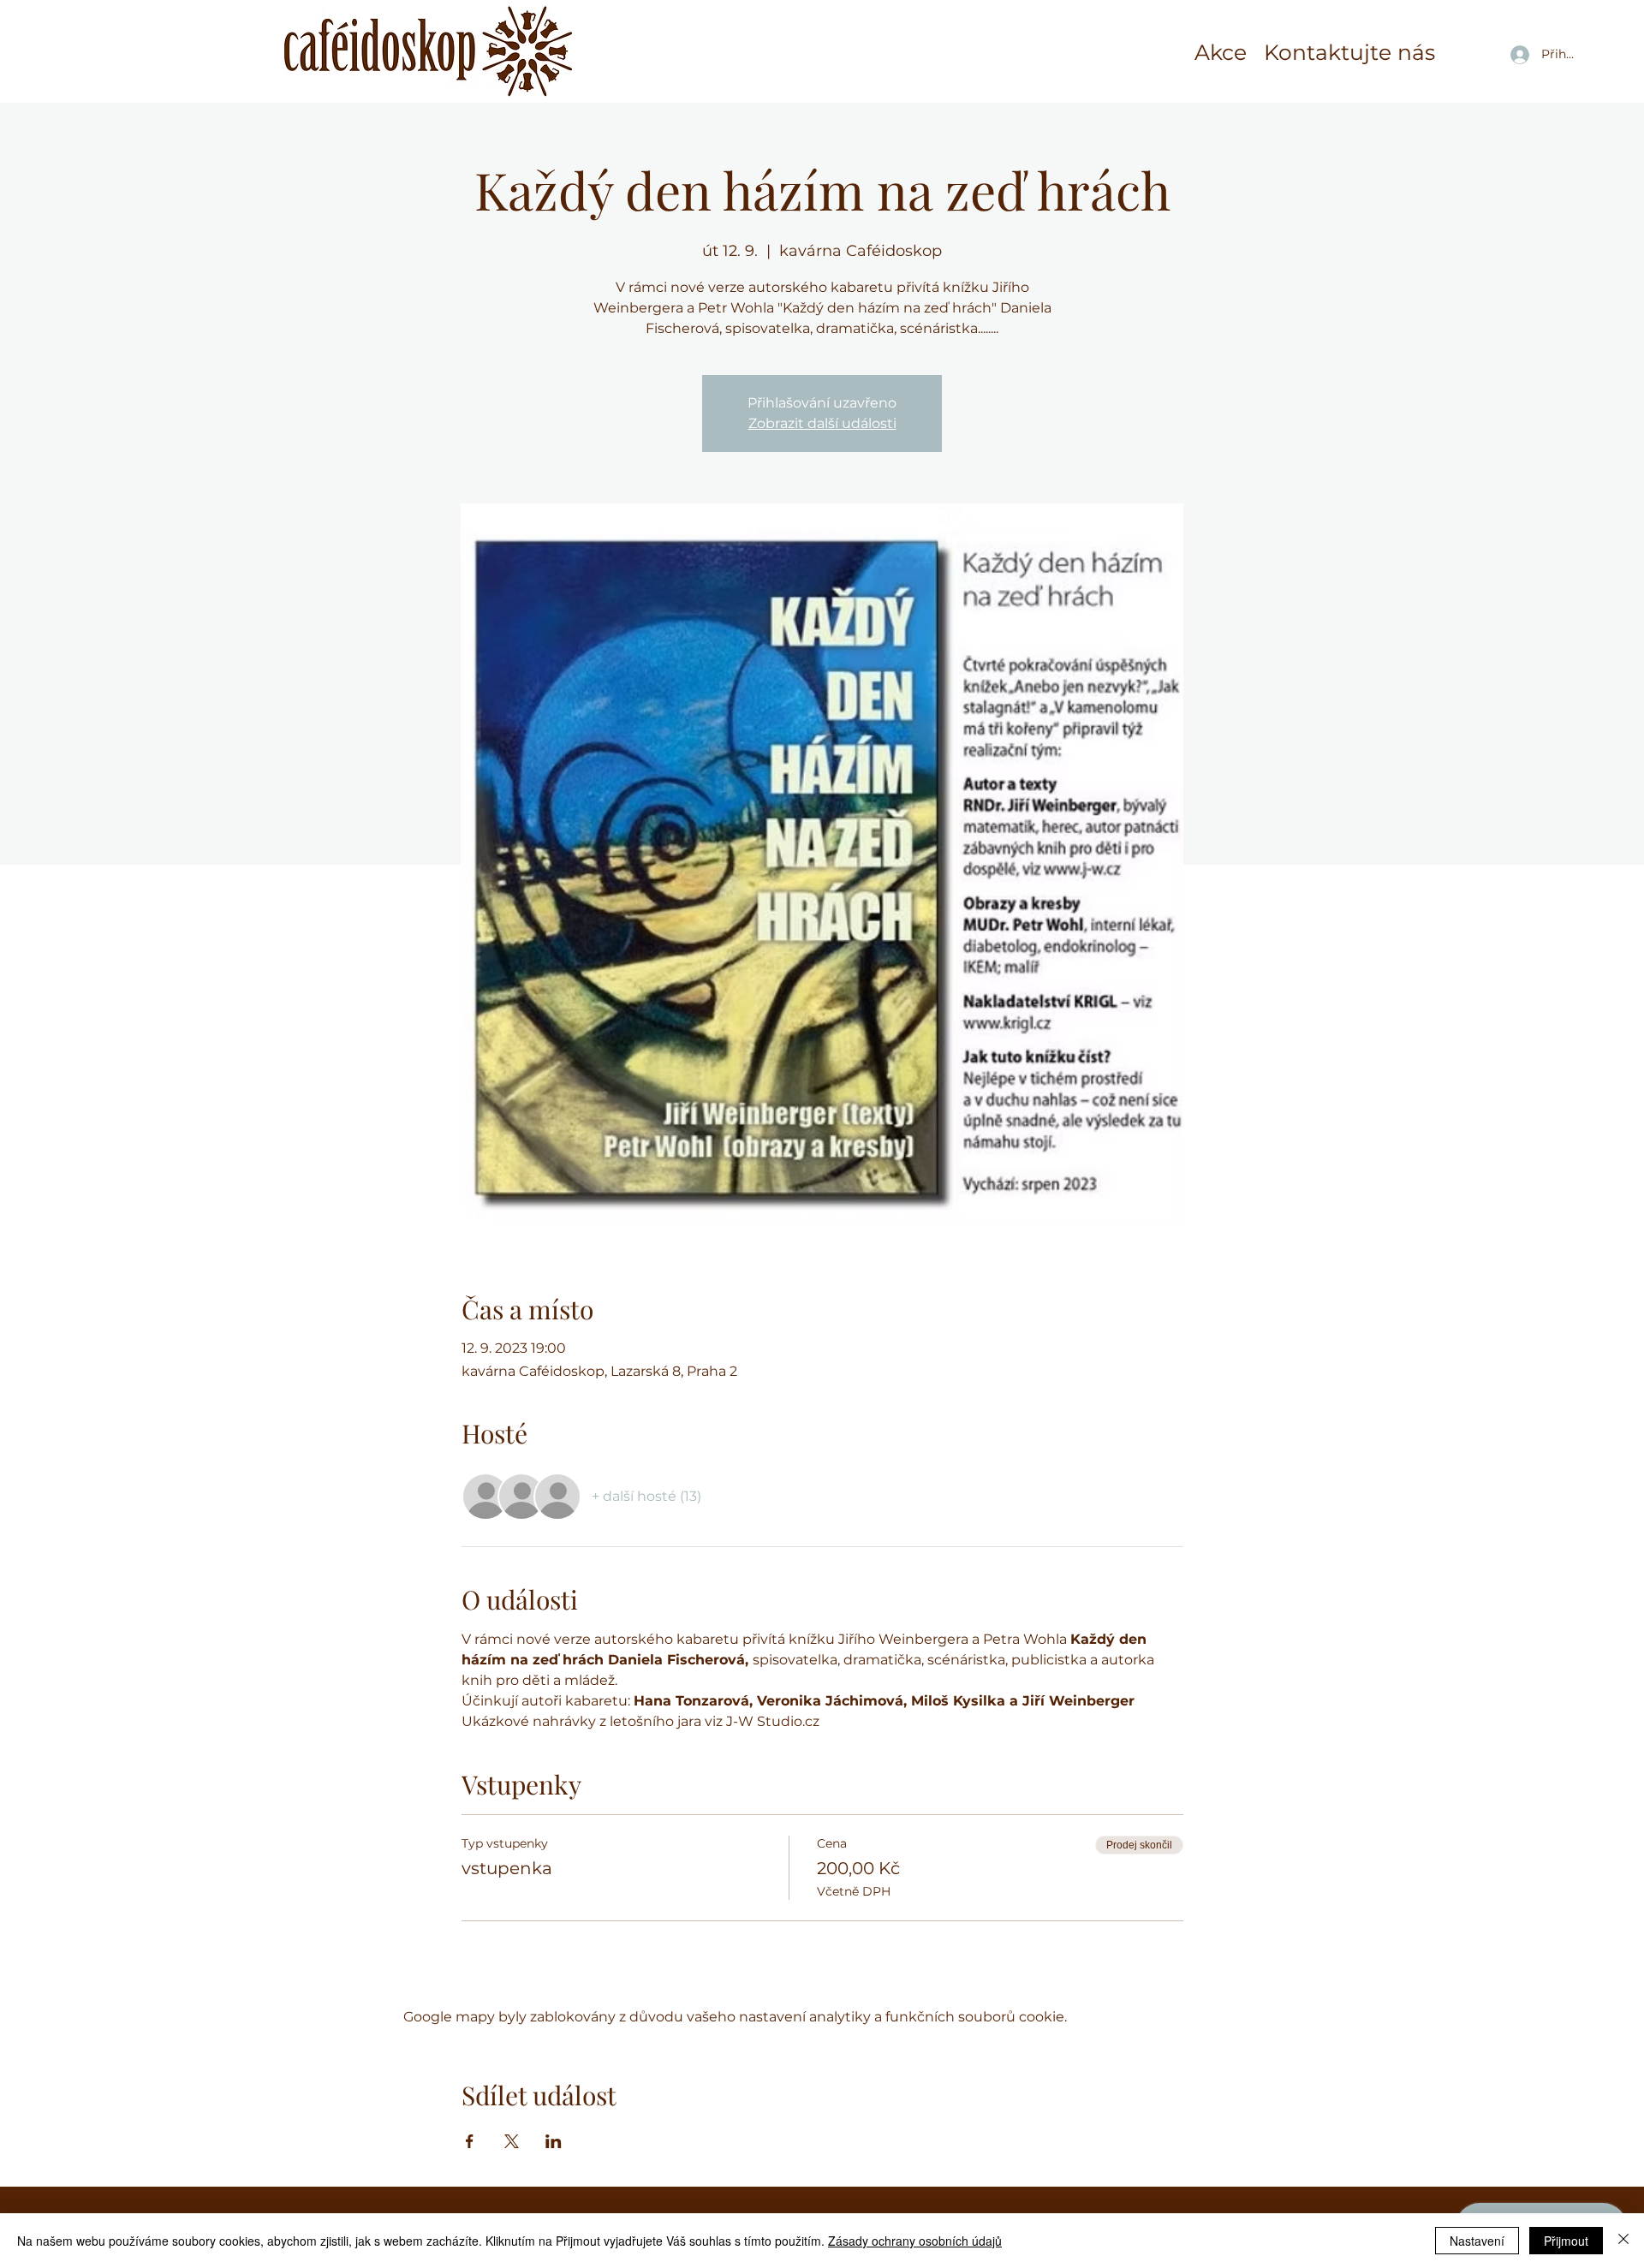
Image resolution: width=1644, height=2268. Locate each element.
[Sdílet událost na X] (512, 2141)
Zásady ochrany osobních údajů (915, 2241)
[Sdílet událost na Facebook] (470, 2141)
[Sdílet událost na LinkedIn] (554, 2141)
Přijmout (1566, 2241)
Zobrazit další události (822, 423)
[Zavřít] (1623, 2241)
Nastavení (1477, 2241)
